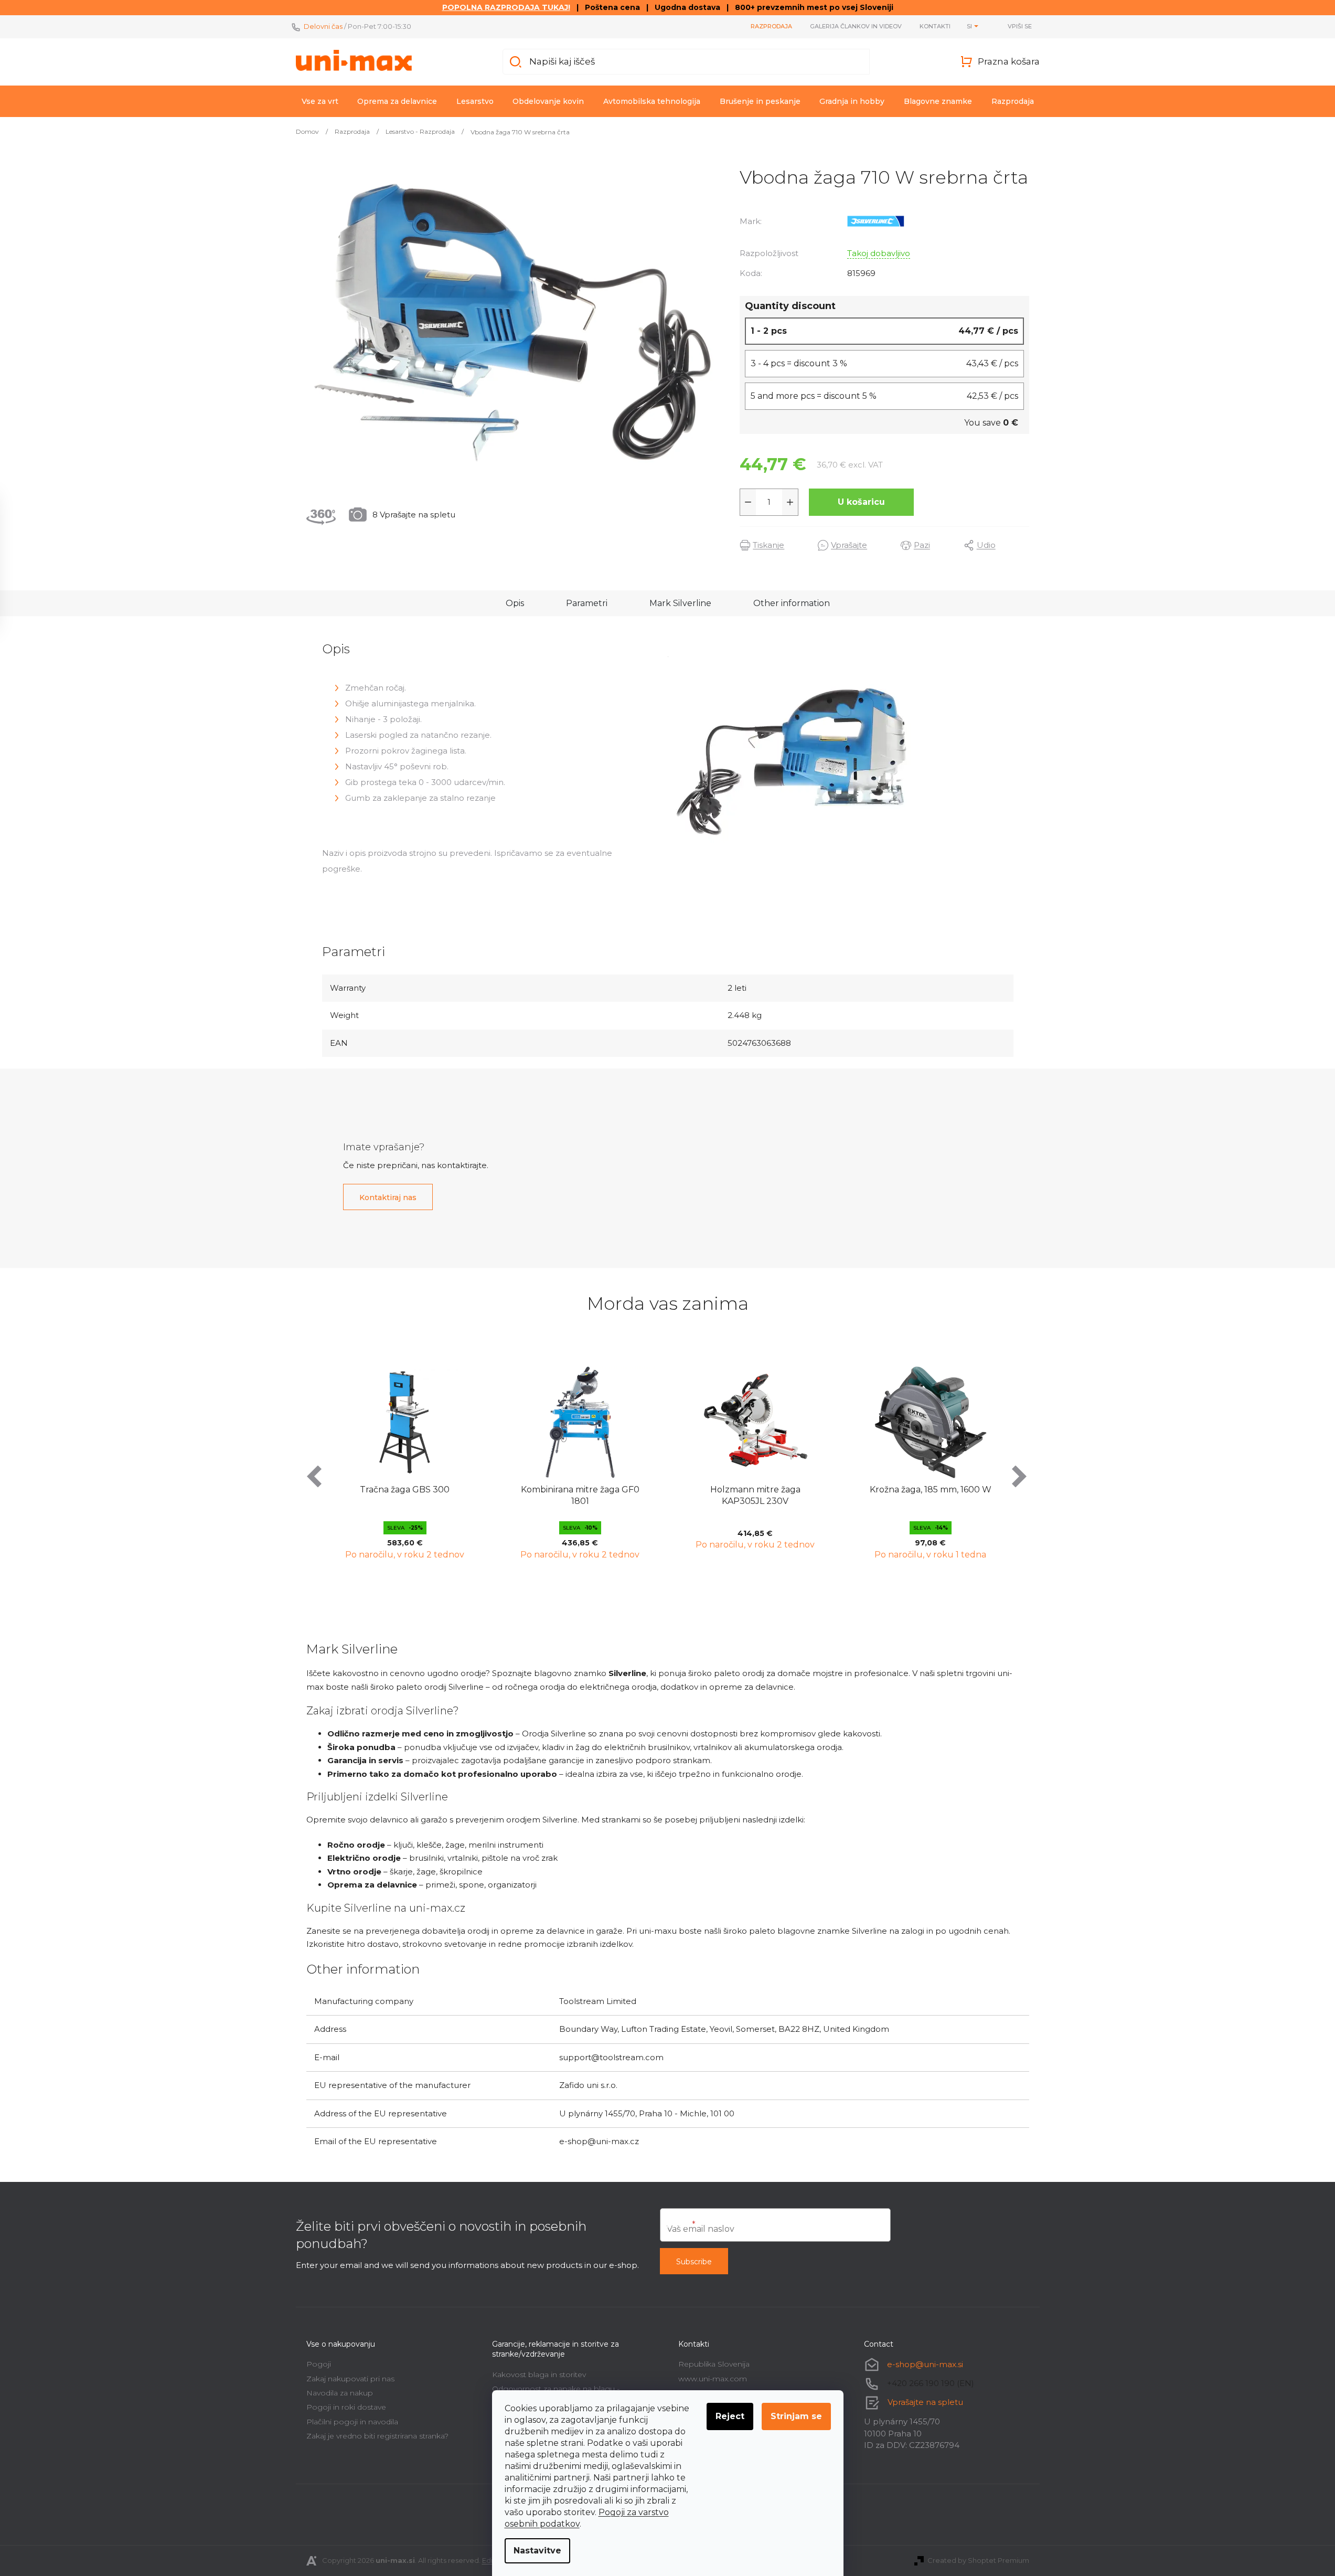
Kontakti (935, 26)
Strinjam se (796, 2416)
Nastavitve (537, 2551)
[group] (405, 1461)
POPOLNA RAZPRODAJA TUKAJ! (506, 7)
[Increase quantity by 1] (790, 502)
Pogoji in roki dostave (346, 2407)
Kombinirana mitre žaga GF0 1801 (405, 1495)
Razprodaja (771, 26)
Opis (515, 603)
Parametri (587, 603)
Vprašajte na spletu (925, 2402)
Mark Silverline (680, 603)
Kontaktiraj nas (388, 1197)
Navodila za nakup (340, 2393)
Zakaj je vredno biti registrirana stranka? (377, 2436)
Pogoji (319, 2364)
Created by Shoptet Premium (978, 2560)
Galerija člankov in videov (856, 26)
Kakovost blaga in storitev (539, 2374)
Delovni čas (323, 26)
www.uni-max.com (713, 2379)
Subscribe (694, 2262)
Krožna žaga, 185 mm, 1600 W (755, 1490)
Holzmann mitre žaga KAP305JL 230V (580, 1495)
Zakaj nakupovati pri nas (350, 2379)
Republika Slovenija (714, 2364)
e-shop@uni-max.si (925, 2364)
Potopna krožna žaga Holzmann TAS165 (931, 1495)
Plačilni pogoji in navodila (352, 2422)
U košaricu (861, 502)
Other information (792, 603)
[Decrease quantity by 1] (748, 502)
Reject (730, 2416)
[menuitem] (320, 101)
